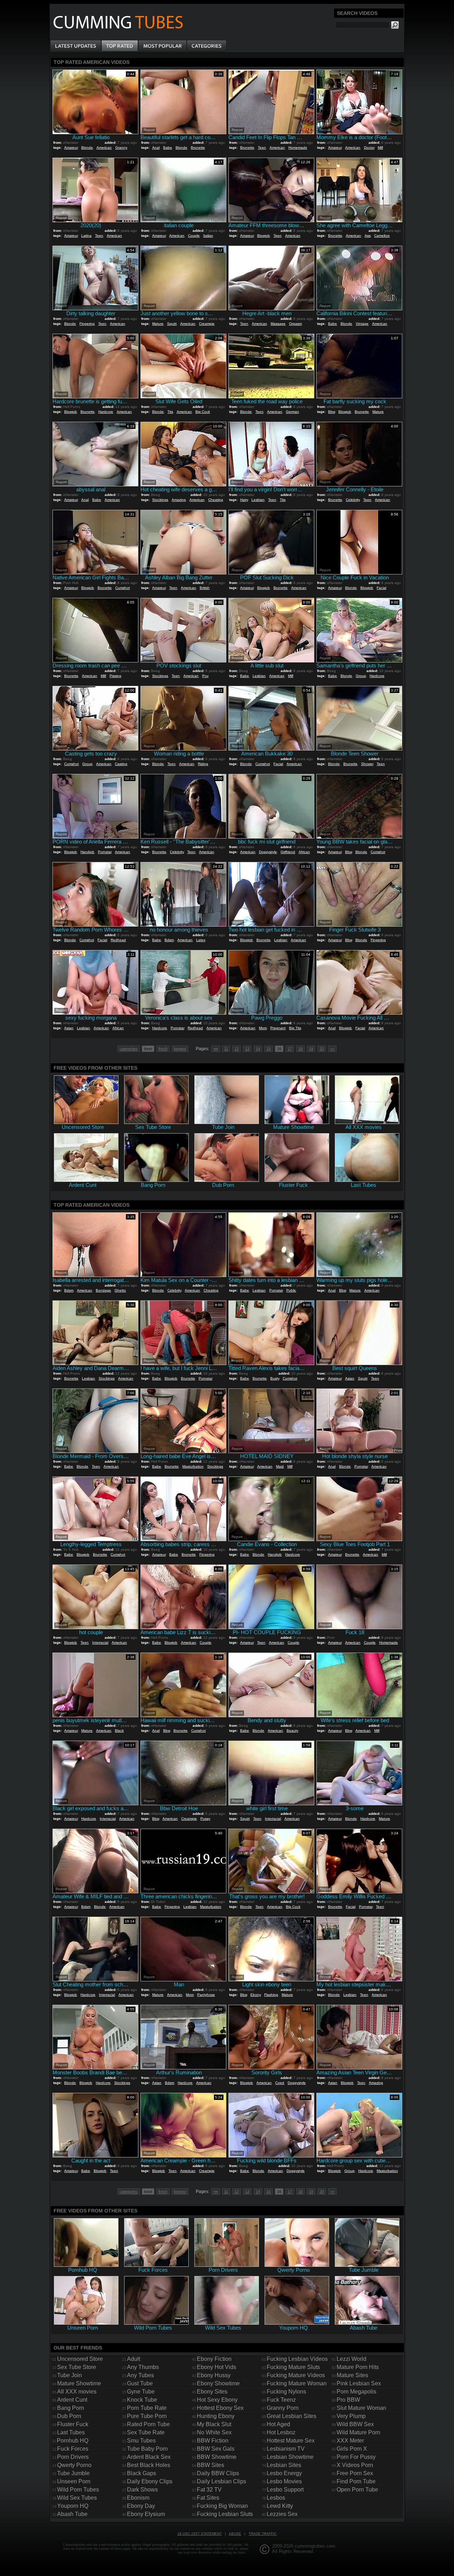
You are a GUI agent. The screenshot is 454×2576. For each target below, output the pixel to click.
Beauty (292, 1731)
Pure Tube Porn (147, 2416)
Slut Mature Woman (361, 2408)
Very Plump (351, 2416)
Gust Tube (140, 2383)
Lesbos (276, 2498)
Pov (205, 676)
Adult (134, 2359)
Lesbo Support (285, 2490)
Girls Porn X (352, 2449)
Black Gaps (142, 2473)
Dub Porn (69, 2416)
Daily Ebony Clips (150, 2481)
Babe (168, 148)
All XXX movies (77, 2392)
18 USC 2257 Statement (200, 2534)
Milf (380, 148)
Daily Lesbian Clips (222, 2481)
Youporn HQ (73, 2506)
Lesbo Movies (284, 2481)
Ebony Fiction (214, 2359)
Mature (158, 324)
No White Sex (214, 2432)
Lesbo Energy (284, 2473)
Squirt (172, 324)
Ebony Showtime (218, 2383)
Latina (86, 236)
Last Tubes (71, 2432)
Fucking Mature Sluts (293, 2367)
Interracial (100, 1642)
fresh (163, 1049)
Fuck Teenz (281, 2400)
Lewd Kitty (280, 2506)
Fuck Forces (73, 2449)
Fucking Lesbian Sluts (225, 2514)
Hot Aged (278, 2424)
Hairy (244, 500)
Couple (194, 236)
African (304, 852)
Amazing (179, 500)
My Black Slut (214, 2424)
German (292, 412)
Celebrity (353, 500)
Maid (280, 1466)
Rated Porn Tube (148, 2424)
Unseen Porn (74, 2481)
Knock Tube (142, 2400)
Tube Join (70, 2375)
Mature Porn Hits (358, 2367)
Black (119, 1731)
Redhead (118, 940)
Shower (367, 764)
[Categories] (206, 46)
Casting (121, 764)
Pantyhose (206, 1995)
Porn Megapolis (356, 2392)
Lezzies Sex (282, 2514)
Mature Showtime (79, 2383)
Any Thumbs (143, 2367)
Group (361, 676)
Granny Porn (283, 2408)
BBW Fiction (213, 2441)
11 (226, 1049)
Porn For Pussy (356, 2457)
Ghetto (120, 1290)
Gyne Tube (141, 2392)
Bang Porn (71, 2408)
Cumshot (123, 588)
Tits (170, 412)
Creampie (207, 324)
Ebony (256, 1995)
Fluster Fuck (73, 2424)
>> (332, 1049)
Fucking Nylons (286, 2392)
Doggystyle (268, 852)
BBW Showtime (217, 2457)
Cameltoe (382, 236)
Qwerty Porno (74, 2465)
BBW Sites (211, 2465)
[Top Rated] (120, 46)
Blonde (87, 148)
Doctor (369, 148)
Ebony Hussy (214, 2375)
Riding (203, 764)
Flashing (271, 1995)
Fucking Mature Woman (297, 2383)
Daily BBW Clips (218, 2473)
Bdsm (169, 940)
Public (291, 1290)
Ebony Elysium (146, 2514)
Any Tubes (140, 2375)
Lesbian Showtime (290, 2457)
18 (300, 1049)
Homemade (298, 148)
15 (268, 1049)
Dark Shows (142, 2490)
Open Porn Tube (357, 2490)
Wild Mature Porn (358, 2432)
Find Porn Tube (356, 2481)
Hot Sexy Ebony (217, 2400)
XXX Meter (350, 2441)
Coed (280, 2083)
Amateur (71, 148)
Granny (121, 148)
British (205, 588)
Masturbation (193, 1466)
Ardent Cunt (72, 2400)
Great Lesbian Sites (292, 2416)
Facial (381, 588)
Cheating (216, 500)
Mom (263, 1028)
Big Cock (203, 412)
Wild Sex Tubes (77, 2498)
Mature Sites (352, 2375)
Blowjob (264, 236)
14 (258, 1049)
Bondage (103, 1290)
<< (216, 1049)
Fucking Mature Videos (296, 2375)
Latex (201, 940)
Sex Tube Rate (146, 2432)
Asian (69, 1028)
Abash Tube (72, 2514)
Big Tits (295, 1028)
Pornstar (105, 852)
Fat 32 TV (209, 2490)
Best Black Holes (149, 2465)
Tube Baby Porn (147, 2449)
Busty (275, 1378)
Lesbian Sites (284, 2465)
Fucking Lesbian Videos (297, 2359)
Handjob (87, 852)
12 (237, 1049)
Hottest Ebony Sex (220, 2408)
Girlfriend (288, 852)
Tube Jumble (73, 2473)
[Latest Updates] (76, 46)
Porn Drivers (73, 2457)
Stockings (160, 500)
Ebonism (138, 2498)
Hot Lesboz (281, 2432)
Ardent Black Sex (149, 2457)
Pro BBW (348, 2400)
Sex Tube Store (77, 2367)
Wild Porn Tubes (78, 2490)
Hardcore (106, 412)
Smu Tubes (141, 2441)
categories (129, 1049)
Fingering (87, 324)
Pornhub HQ (73, 2441)
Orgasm (295, 324)
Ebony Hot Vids (217, 2367)
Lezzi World (351, 2359)
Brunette (198, 148)
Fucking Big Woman (222, 2506)
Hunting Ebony (216, 2416)
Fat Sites (208, 2498)
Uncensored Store (80, 2359)
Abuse (235, 2534)
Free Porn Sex (355, 2473)
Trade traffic (263, 2534)
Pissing (115, 676)
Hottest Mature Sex (291, 2441)
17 (290, 1049)
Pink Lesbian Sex (359, 2383)
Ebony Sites (212, 2392)
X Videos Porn (355, 2465)
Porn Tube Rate (147, 2408)
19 (311, 1049)
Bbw (331, 412)
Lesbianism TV (286, 2449)
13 (247, 1049)
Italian (208, 236)
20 (322, 1049)
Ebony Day (141, 2506)
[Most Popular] (162, 46)
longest (180, 1049)
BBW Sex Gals (216, 2449)
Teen (262, 148)
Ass (368, 236)
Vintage (362, 324)
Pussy (205, 1819)
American (104, 148)
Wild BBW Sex (355, 2424)
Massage (278, 324)
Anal (156, 148)
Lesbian (258, 500)
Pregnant (278, 1028)
